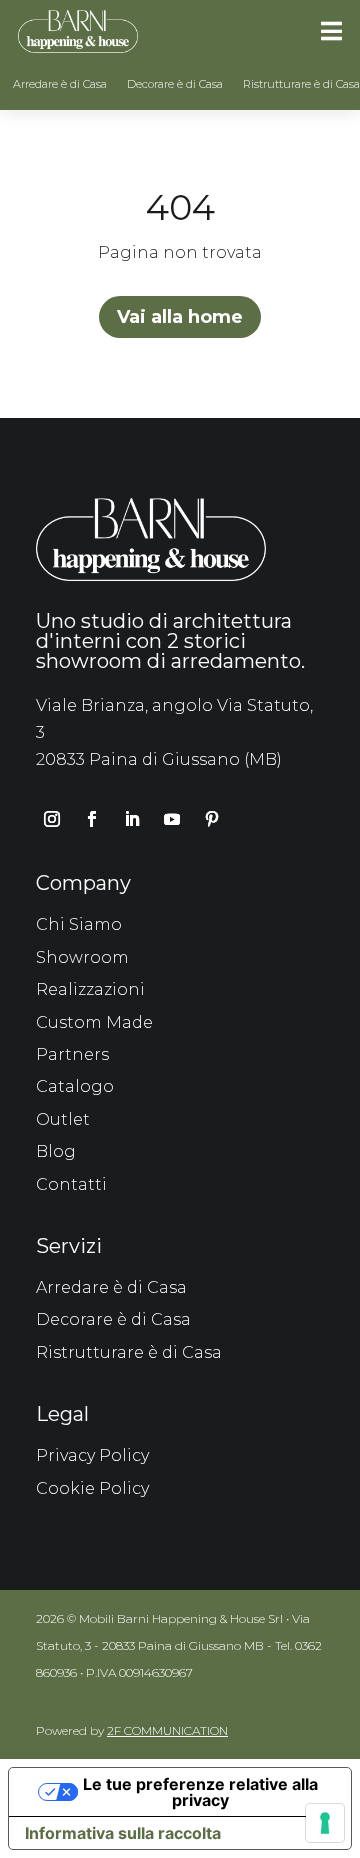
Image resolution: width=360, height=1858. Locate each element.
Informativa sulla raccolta (123, 1833)
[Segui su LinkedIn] (132, 819)
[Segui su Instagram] (52, 819)
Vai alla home (180, 317)
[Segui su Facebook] (92, 819)
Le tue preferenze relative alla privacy (200, 1792)
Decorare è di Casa (175, 84)
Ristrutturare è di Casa (301, 84)
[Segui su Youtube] (172, 819)
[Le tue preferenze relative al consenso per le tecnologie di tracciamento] (325, 1823)
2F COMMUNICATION (167, 1730)
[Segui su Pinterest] (212, 819)
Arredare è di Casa (60, 84)
